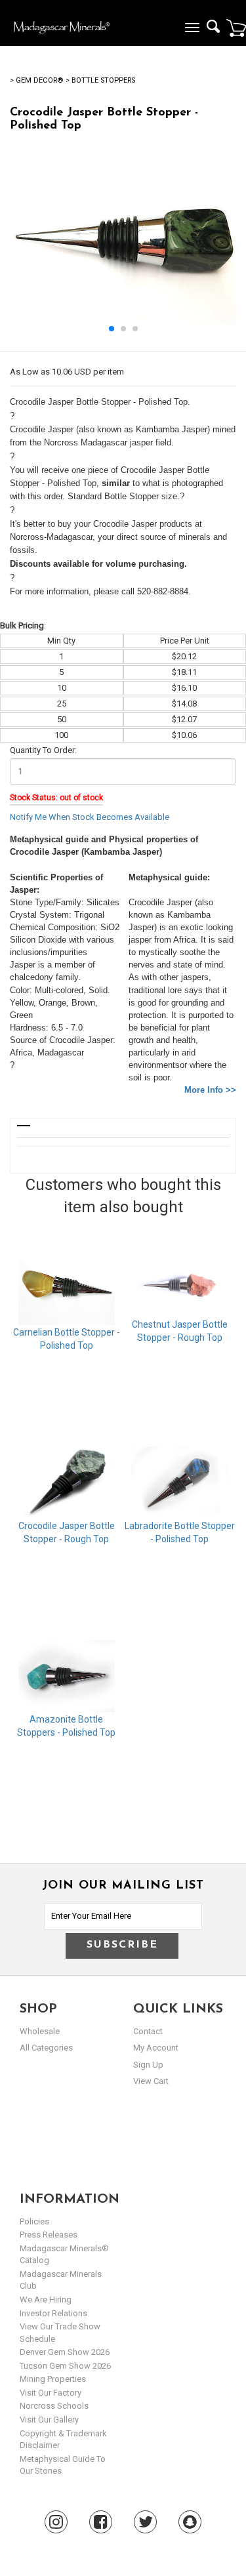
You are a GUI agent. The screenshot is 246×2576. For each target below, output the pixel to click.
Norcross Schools (54, 2406)
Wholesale (40, 2031)
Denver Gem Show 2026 (65, 2352)
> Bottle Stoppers (100, 80)
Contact (148, 2031)
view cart (151, 2081)
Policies (34, 2221)
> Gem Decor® (36, 80)
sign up (148, 2065)
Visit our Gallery (49, 2420)
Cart (236, 28)
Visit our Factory (51, 2393)
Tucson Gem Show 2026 (65, 2366)
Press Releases (49, 2235)
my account (156, 2048)
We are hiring (46, 2300)
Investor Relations (53, 2313)
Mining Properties (53, 2379)
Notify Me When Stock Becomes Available (90, 817)
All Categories (46, 2048)
